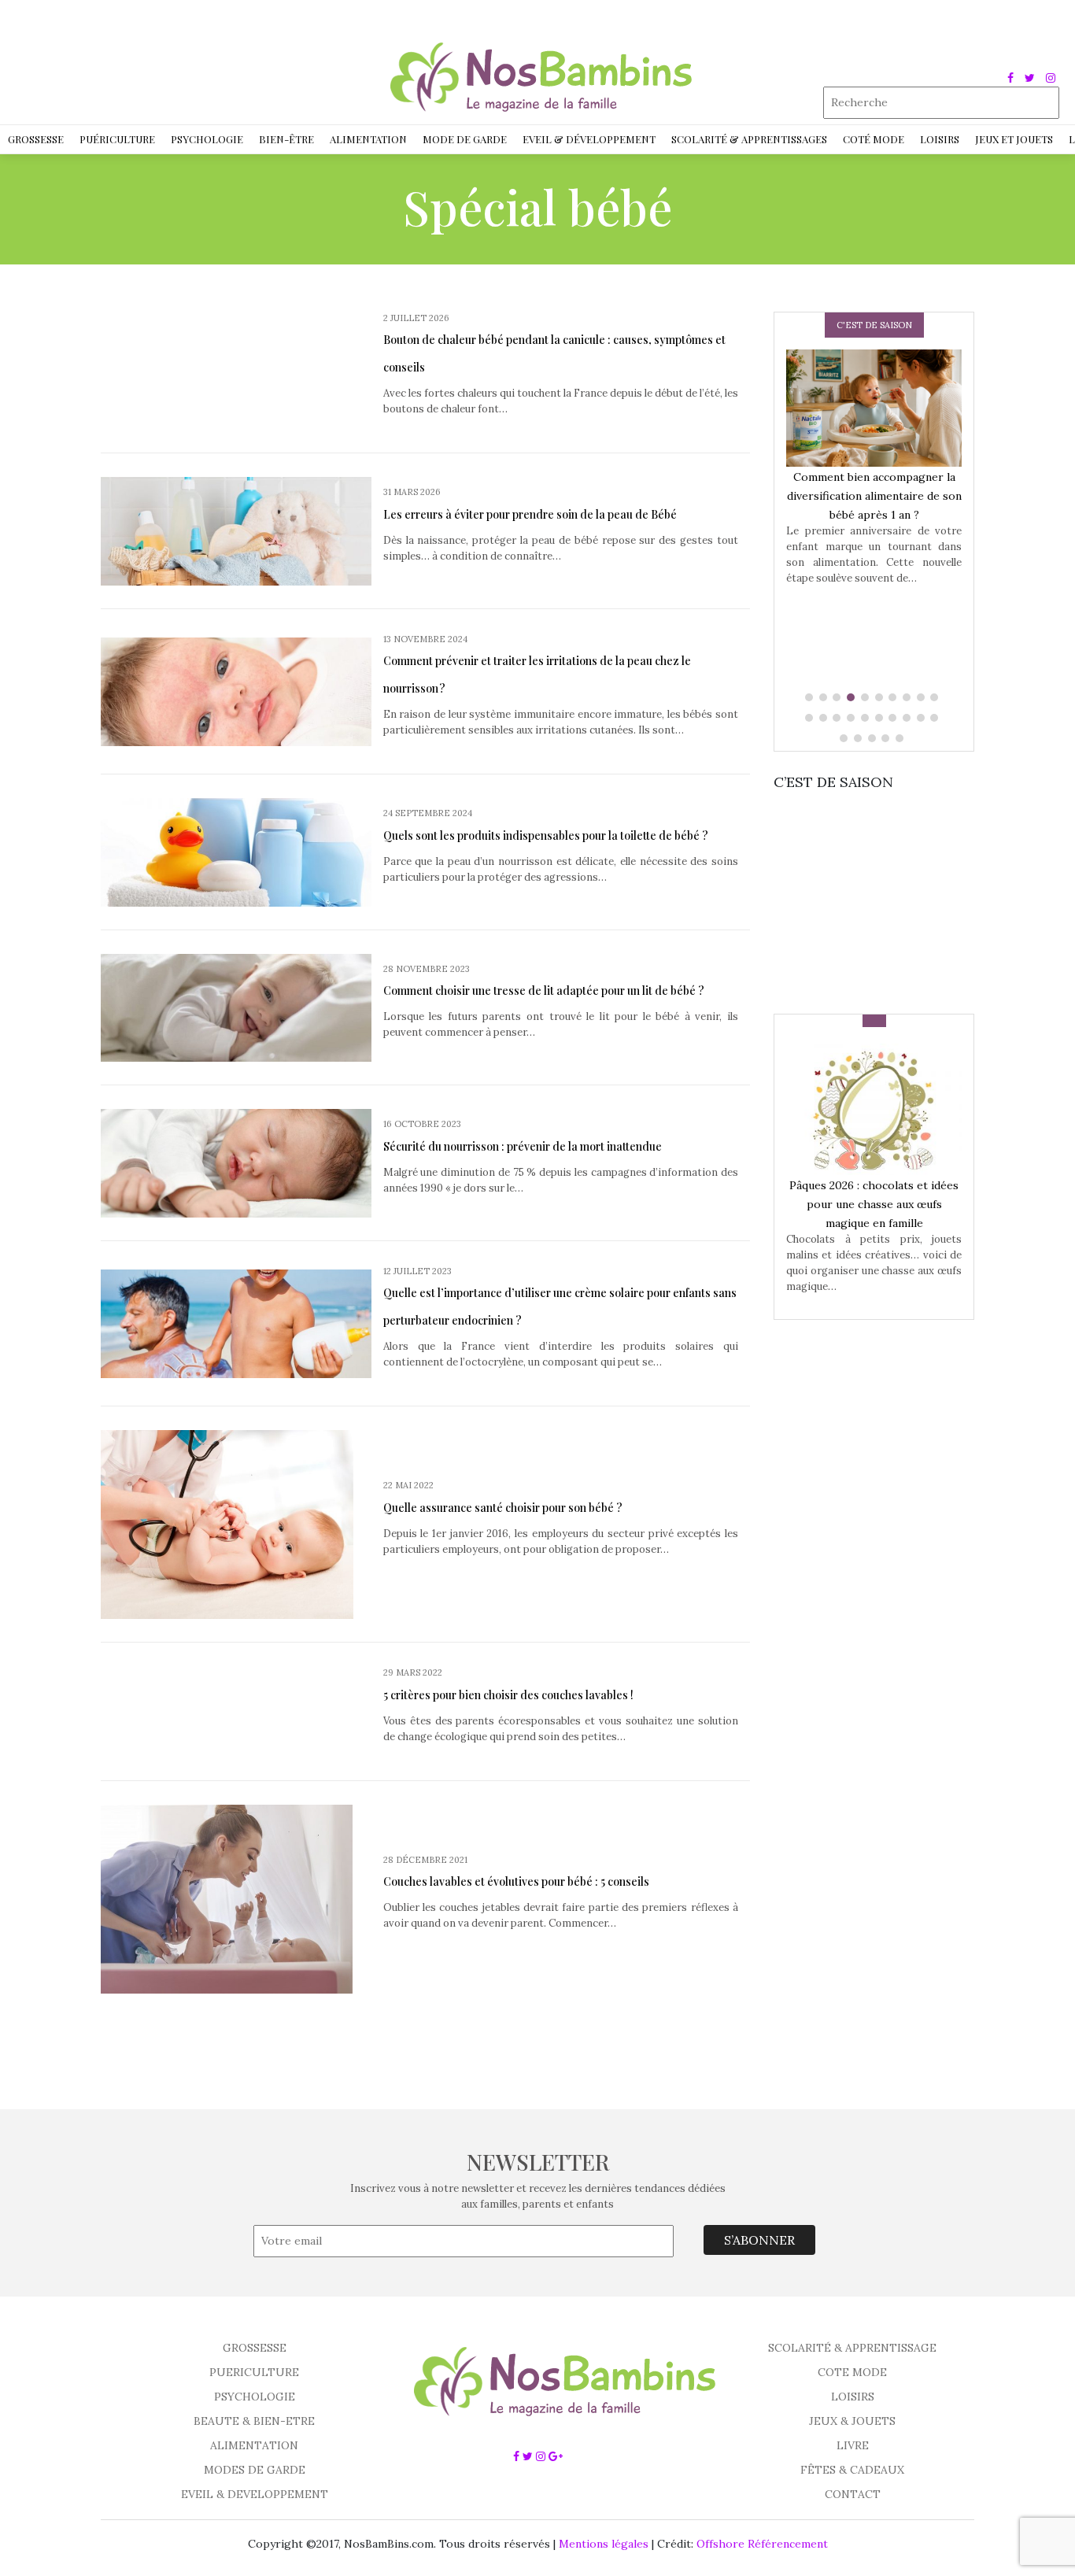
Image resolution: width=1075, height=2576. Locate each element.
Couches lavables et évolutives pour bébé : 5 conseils (516, 1881)
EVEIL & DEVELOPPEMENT (255, 2494)
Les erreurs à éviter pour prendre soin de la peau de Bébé (530, 514)
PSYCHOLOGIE (255, 2397)
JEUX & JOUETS (852, 2421)
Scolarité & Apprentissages (749, 139)
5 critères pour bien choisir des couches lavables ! (508, 1695)
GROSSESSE (255, 2348)
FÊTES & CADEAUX (852, 2470)
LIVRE (853, 2445)
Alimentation (368, 139)
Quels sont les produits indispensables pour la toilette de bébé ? (546, 835)
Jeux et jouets (1014, 139)
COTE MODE (852, 2372)
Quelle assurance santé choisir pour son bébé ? (503, 1508)
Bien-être (286, 139)
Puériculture (117, 139)
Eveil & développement (589, 139)
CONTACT (853, 2494)
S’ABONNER (759, 2240)
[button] (811, 697)
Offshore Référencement (762, 2544)
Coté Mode (874, 139)
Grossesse (36, 139)
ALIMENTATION (254, 2445)
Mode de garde (465, 139)
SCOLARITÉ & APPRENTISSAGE (852, 2348)
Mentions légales (604, 2544)
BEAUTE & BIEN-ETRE (254, 2421)
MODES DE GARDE (255, 2470)
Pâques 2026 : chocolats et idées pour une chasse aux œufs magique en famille (874, 1204)
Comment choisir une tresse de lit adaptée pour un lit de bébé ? (544, 990)
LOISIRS (853, 2397)
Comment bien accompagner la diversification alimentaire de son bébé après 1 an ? (874, 496)
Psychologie (207, 139)
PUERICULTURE (254, 2372)
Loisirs (940, 139)
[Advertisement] (892, 891)
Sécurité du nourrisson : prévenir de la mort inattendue (523, 1146)
